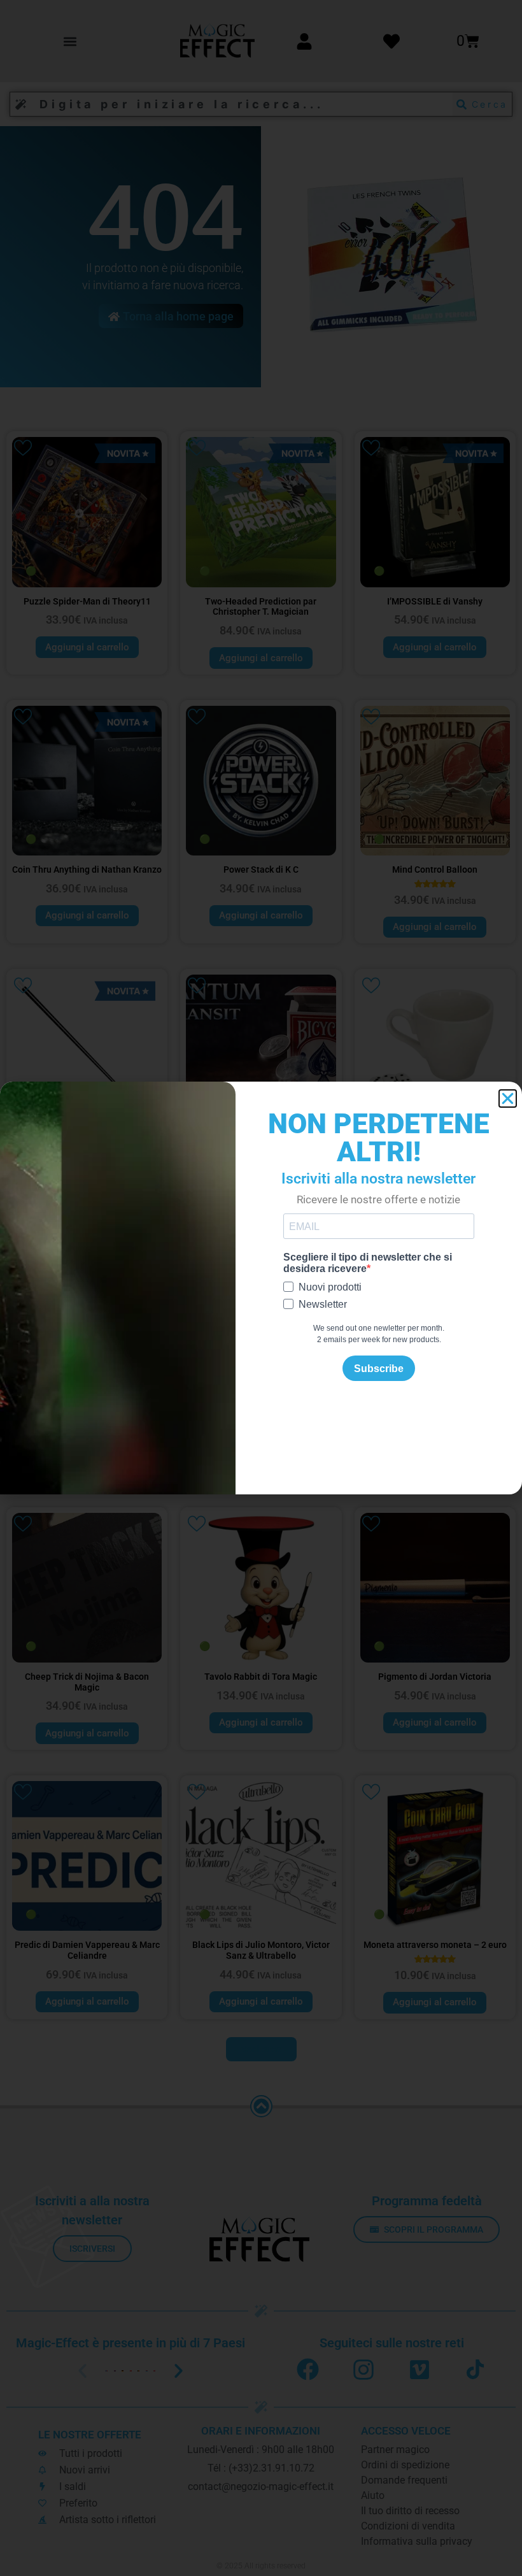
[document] (261, 1288)
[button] (508, 1098)
